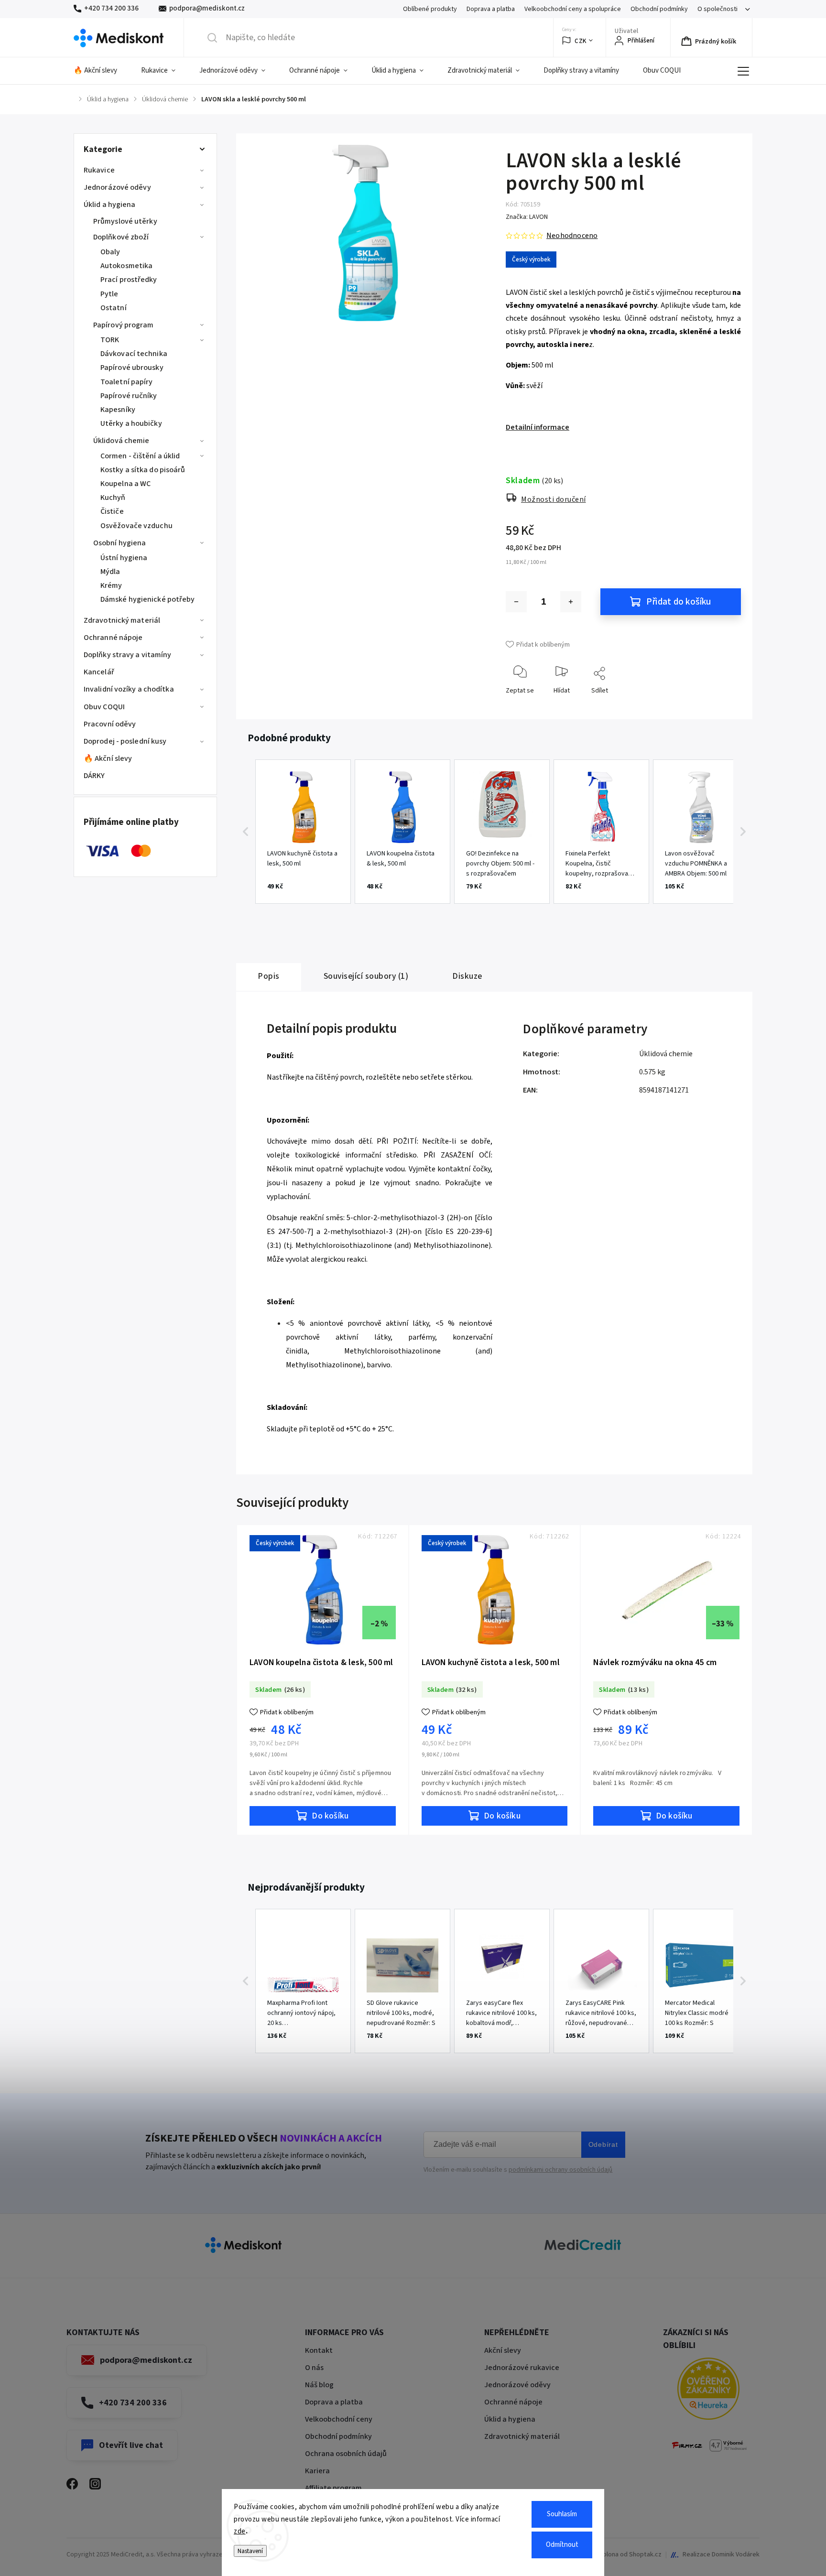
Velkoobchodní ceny (339, 2419)
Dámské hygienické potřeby (148, 599)
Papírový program (124, 325)
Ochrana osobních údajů (346, 2454)
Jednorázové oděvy (117, 187)
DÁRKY (94, 776)
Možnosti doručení (554, 499)
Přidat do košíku (679, 602)
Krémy (111, 585)
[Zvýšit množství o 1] (571, 602)
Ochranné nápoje (113, 638)
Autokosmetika (126, 266)
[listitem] (303, 832)
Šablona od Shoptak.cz (629, 2554)
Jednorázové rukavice (522, 2368)
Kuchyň (113, 498)
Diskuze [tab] (467, 976)
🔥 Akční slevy (108, 758)
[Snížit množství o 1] (516, 602)
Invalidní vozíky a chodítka (129, 689)
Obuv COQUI (104, 707)
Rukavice (99, 170)
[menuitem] (101, 71)
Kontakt (319, 2350)
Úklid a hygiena (110, 205)
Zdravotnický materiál (122, 620)
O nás (314, 2368)
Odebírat (603, 2144)
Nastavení (250, 2551)
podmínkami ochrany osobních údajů (560, 2170)
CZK (581, 41)
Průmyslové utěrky (125, 221)
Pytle (109, 294)
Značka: (527, 217)
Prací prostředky (129, 280)
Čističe (112, 511)
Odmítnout (562, 2545)
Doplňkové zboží (121, 237)
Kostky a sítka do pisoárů (143, 470)
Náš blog (319, 2385)
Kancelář (99, 672)
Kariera (317, 2471)
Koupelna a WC (125, 484)
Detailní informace (538, 427)
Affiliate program (333, 2488)
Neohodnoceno (572, 236)
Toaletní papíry (127, 382)
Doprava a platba (491, 9)
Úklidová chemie (121, 441)
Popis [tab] (269, 976)
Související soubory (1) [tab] (366, 976)
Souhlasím (562, 2514)
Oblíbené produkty (430, 9)
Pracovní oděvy (110, 724)
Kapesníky (118, 410)
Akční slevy (503, 2350)
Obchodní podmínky (659, 9)
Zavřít (725, 706)
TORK (110, 340)
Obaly (110, 252)
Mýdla (110, 572)
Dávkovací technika (134, 354)
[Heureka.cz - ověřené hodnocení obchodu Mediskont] (708, 2390)
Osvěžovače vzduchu (136, 526)
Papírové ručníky (129, 396)
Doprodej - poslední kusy (125, 741)
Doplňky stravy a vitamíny (128, 655)
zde (240, 2531)
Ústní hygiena (124, 558)
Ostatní (114, 308)
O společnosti (717, 9)
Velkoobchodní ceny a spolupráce (573, 9)
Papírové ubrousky (132, 368)
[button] (246, 832)
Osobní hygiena (120, 543)
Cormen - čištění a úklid (140, 456)
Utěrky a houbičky (131, 423)
